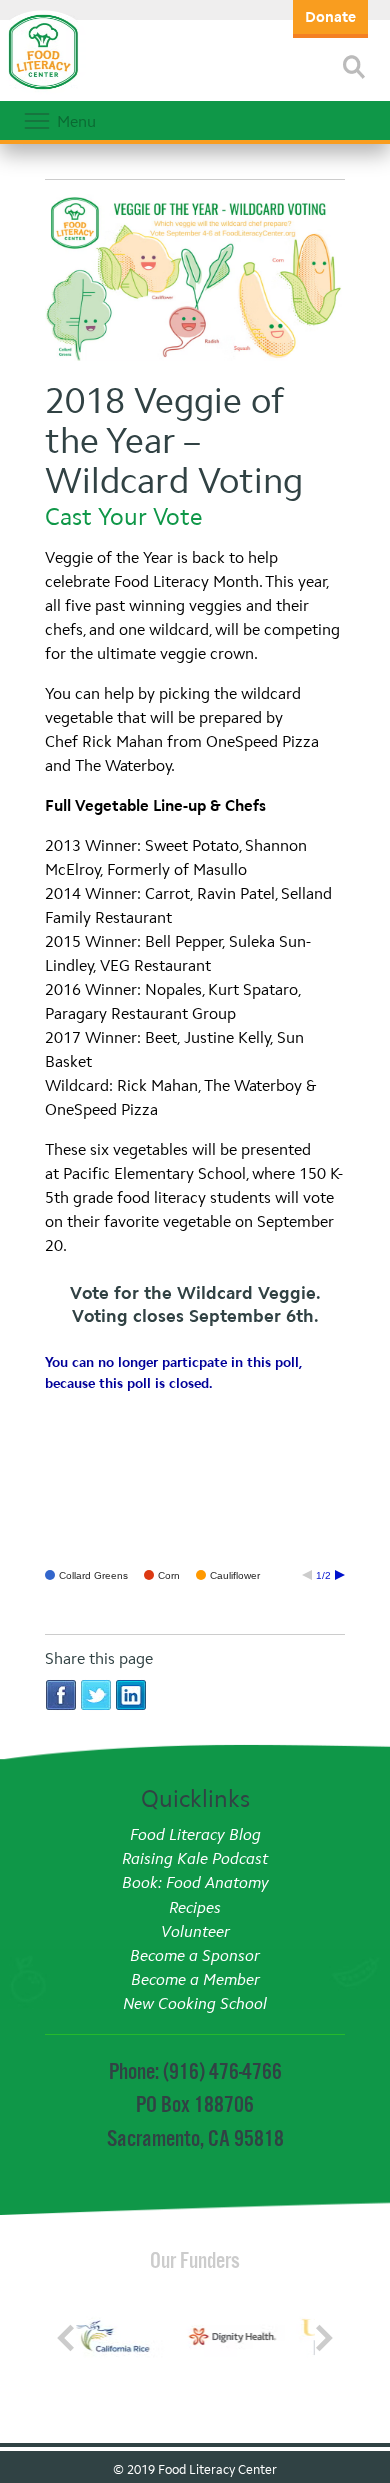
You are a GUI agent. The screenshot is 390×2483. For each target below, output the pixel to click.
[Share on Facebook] (61, 1693)
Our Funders (195, 2260)
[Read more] (354, 67)
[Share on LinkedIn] (131, 1693)
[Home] (43, 90)
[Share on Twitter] (96, 1693)
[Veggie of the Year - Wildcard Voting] (195, 280)
